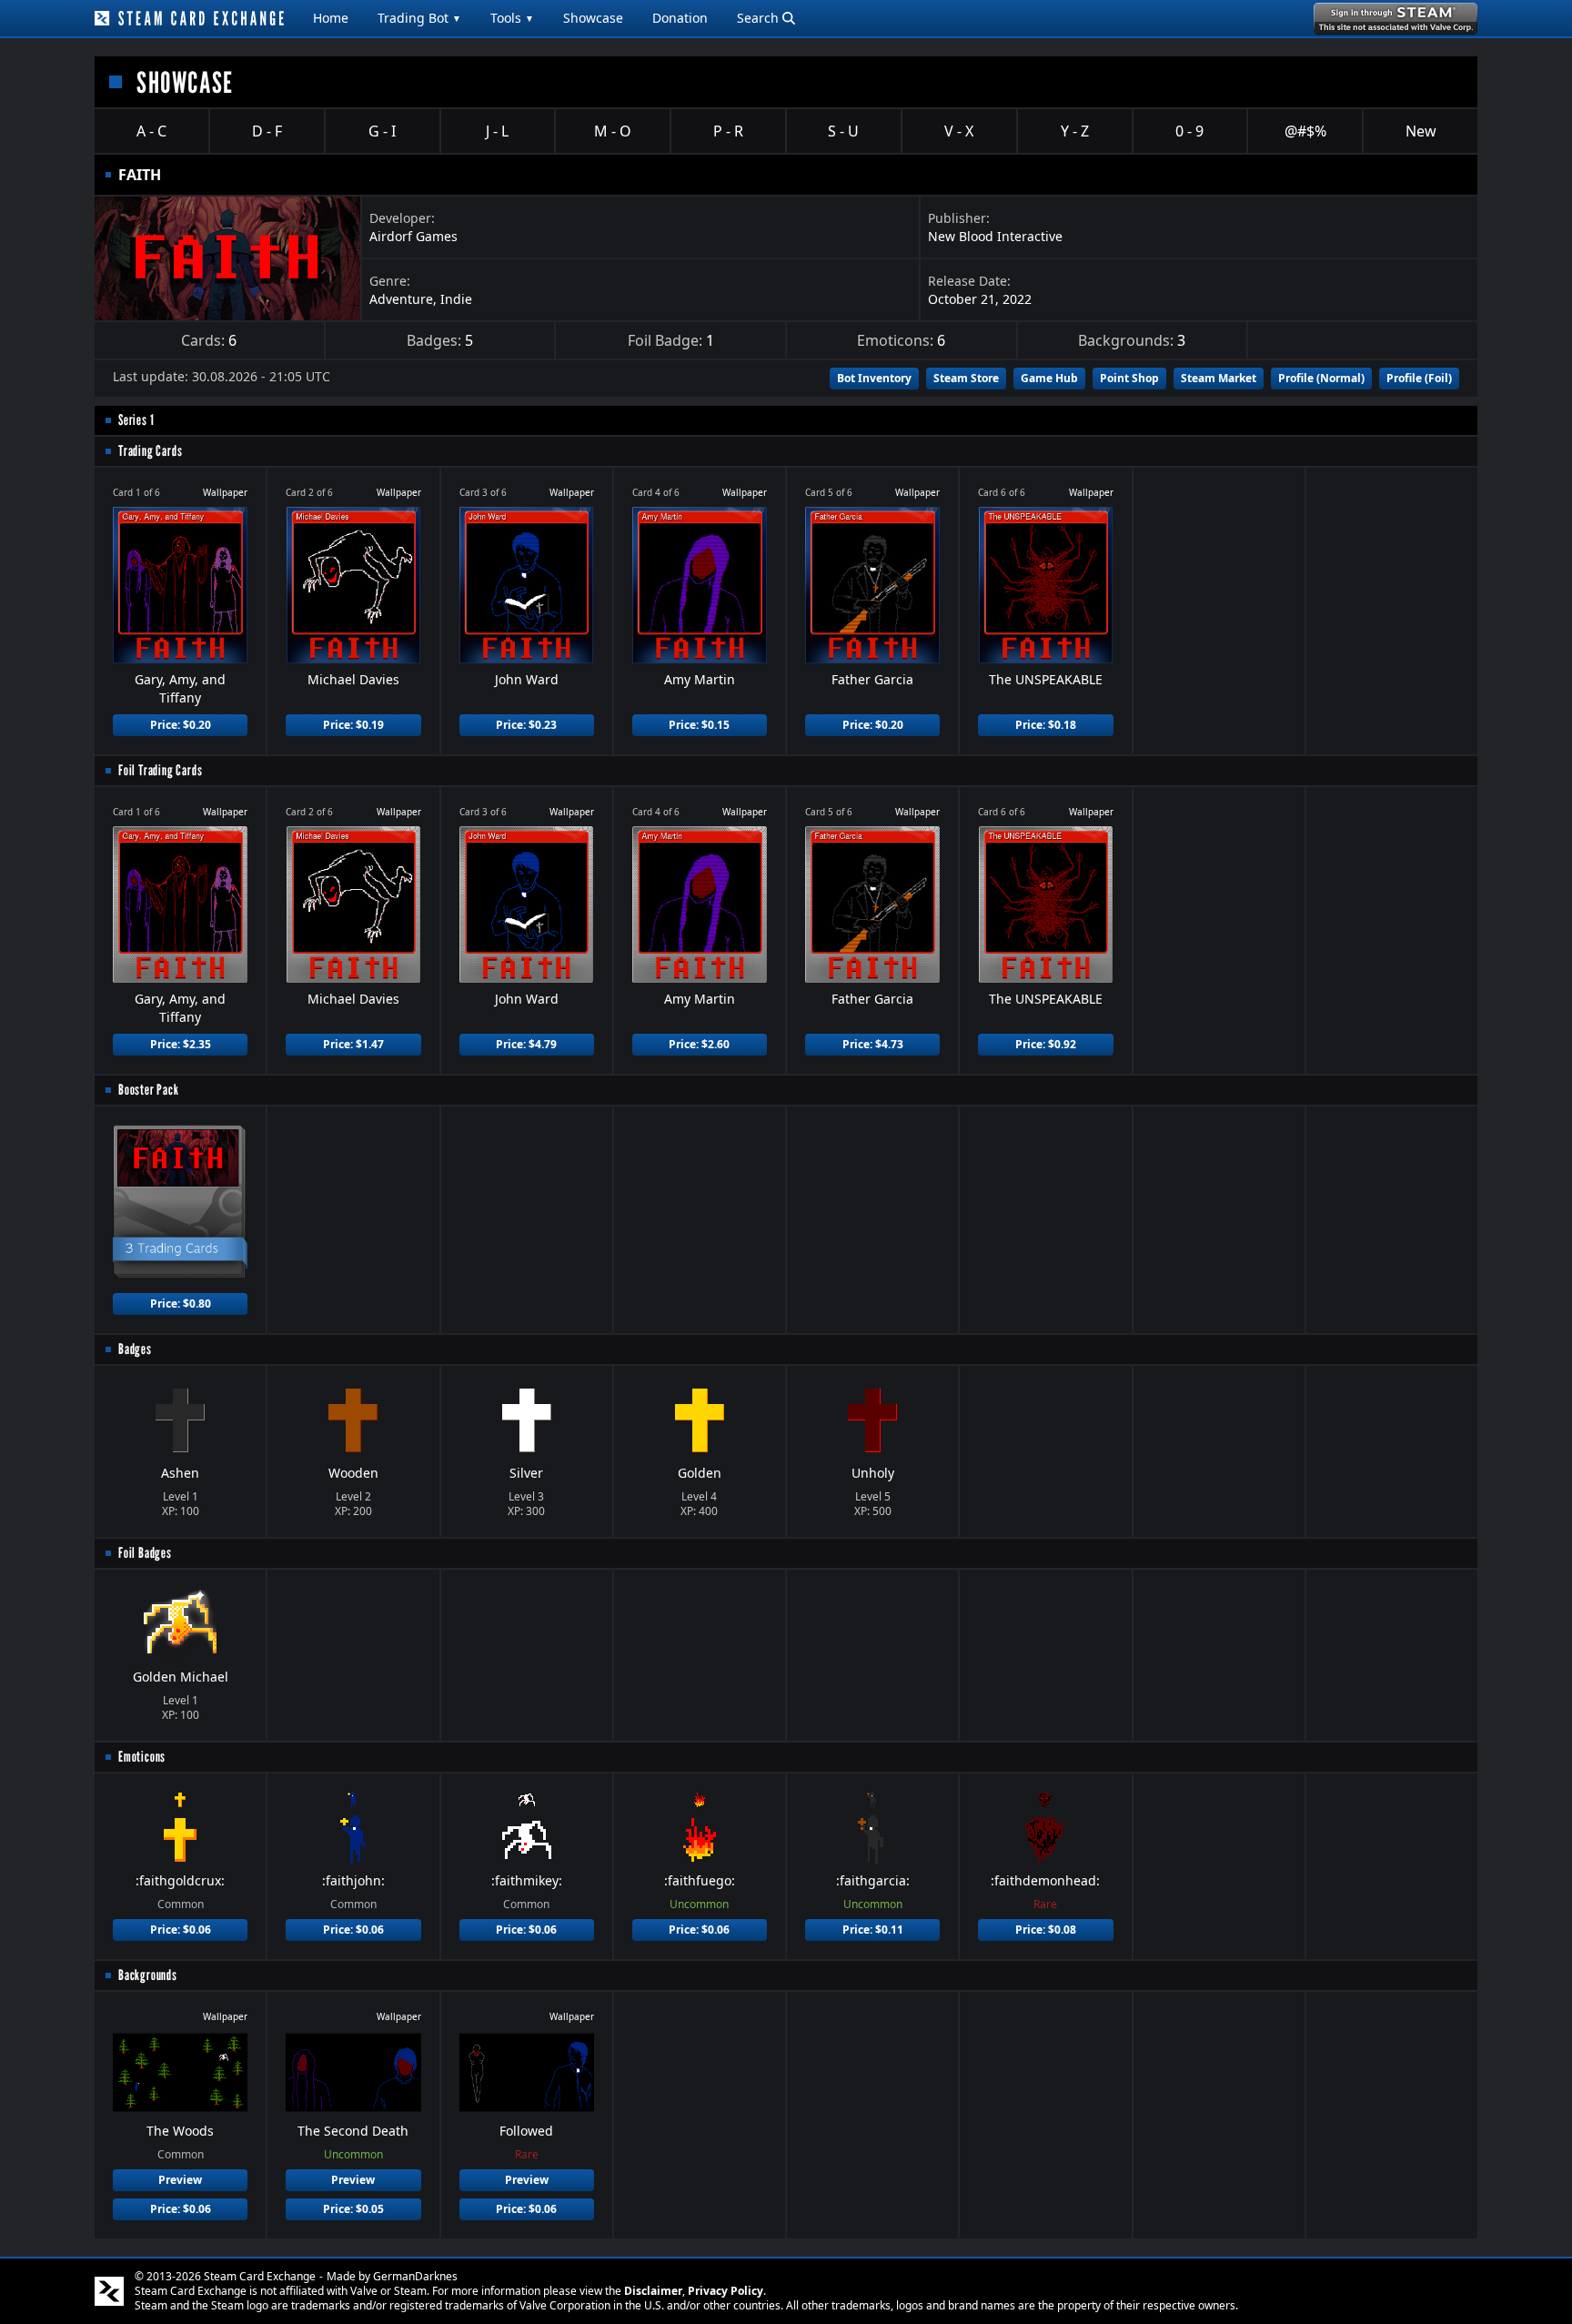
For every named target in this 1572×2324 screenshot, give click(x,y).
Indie (456, 299)
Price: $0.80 (181, 1303)
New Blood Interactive (995, 236)
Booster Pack (149, 1090)
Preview (180, 2180)
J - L (497, 131)
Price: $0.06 (181, 1930)
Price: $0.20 (181, 725)
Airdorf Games (413, 236)
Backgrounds (148, 1975)
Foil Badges (145, 1553)
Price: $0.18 (1046, 725)
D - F (267, 131)
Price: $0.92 (1046, 1044)
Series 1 (136, 420)
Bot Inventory (874, 378)
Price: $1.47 (353, 1044)
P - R (728, 131)
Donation (680, 18)
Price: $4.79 (526, 1044)
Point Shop (1129, 378)
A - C (151, 131)
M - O (613, 131)
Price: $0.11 (873, 1930)
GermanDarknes (415, 2276)
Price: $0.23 (526, 725)
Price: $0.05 (353, 2209)
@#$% (1305, 131)
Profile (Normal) (1321, 378)
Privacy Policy (726, 2291)
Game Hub (1049, 378)
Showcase (593, 18)
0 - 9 (1189, 131)
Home (331, 18)
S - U (843, 131)
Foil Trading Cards (160, 770)
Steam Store (966, 378)
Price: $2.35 (181, 1044)
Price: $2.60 (699, 1044)
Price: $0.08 (1046, 1930)
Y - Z (1075, 131)
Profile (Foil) (1419, 378)
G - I (382, 131)
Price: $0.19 (353, 725)
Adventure (401, 299)
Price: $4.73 (873, 1044)
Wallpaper (225, 492)
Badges (135, 1349)
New (1421, 131)
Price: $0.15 (699, 725)
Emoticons (142, 1757)
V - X (959, 131)
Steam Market (1219, 378)
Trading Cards (150, 451)
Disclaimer (653, 2291)
